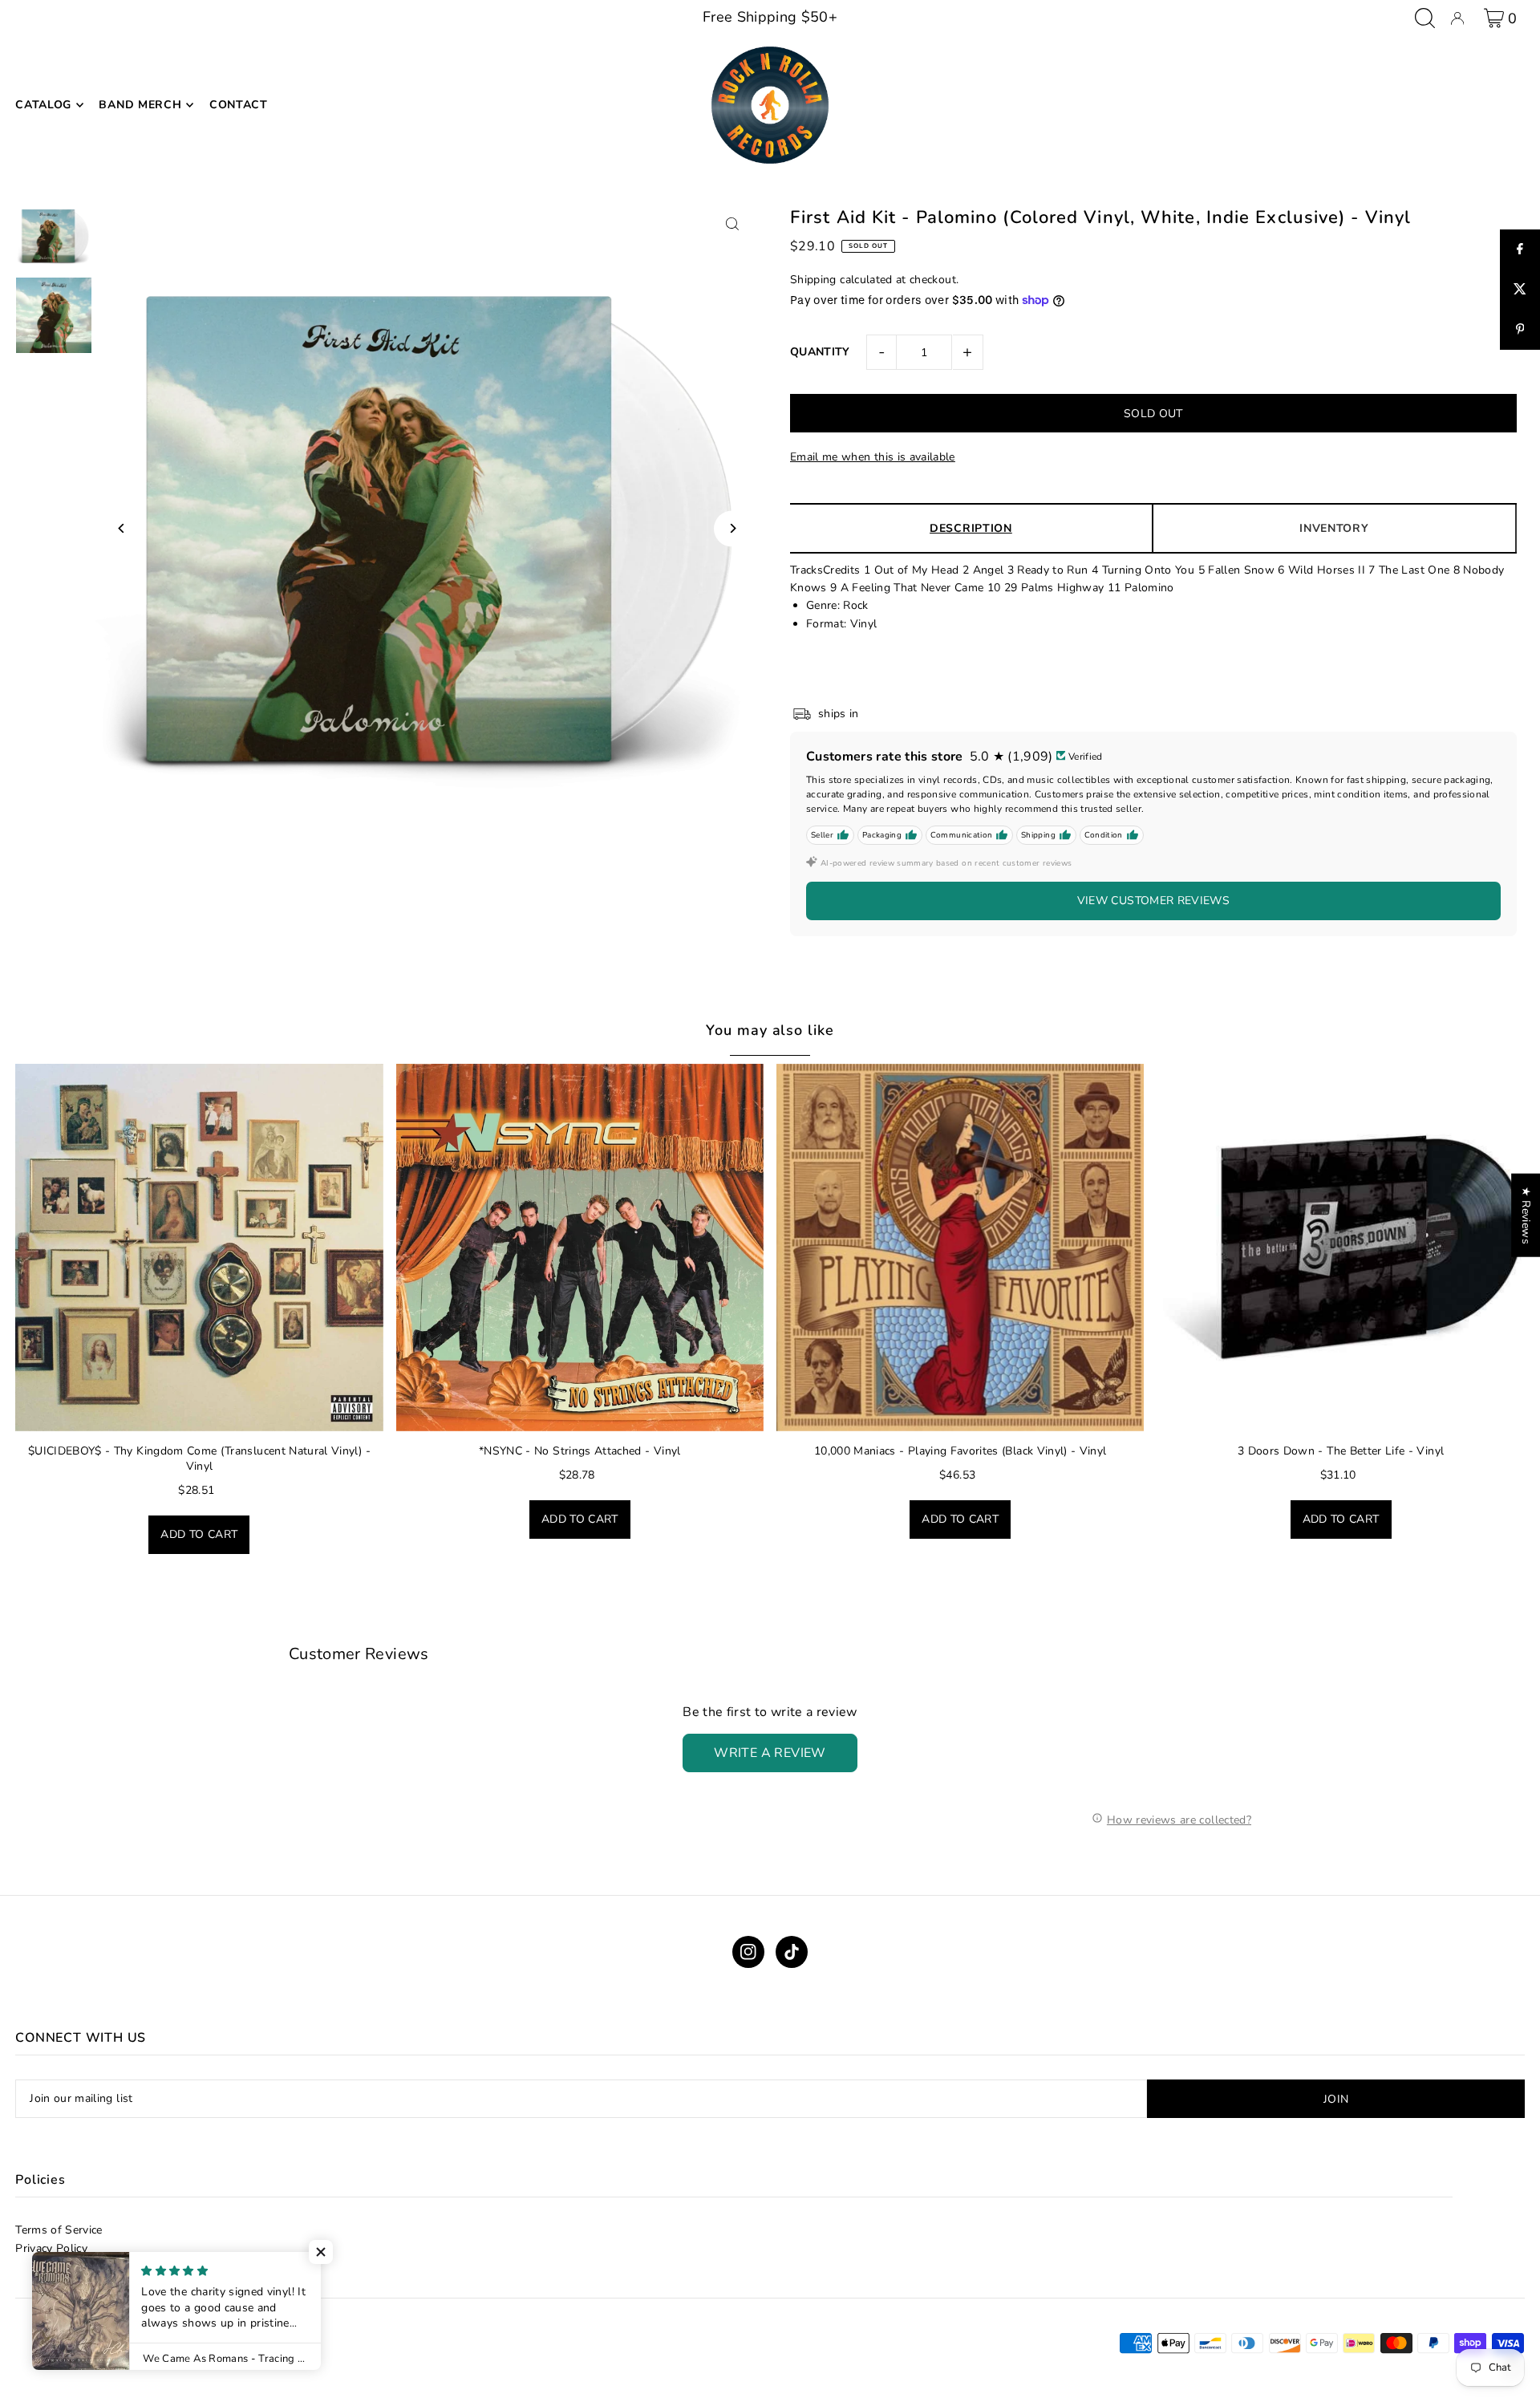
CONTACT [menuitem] (239, 105)
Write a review (770, 1753)
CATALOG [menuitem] (43, 105)
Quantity (820, 352)
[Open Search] (1425, 18)
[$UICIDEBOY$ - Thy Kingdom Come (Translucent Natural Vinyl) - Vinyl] (199, 1248)
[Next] (732, 528)
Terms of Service (59, 2230)
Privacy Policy (51, 2248)
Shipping (813, 280)
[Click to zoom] (732, 223)
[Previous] (122, 528)
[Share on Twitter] (1520, 290)
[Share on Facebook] (1520, 250)
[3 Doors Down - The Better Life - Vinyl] (1340, 1248)
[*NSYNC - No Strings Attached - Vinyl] (580, 1248)
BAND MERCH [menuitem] (140, 105)
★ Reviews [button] (1526, 1215)
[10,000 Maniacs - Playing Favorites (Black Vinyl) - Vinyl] (960, 1248)
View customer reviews (1153, 901)
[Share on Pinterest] (1520, 330)
